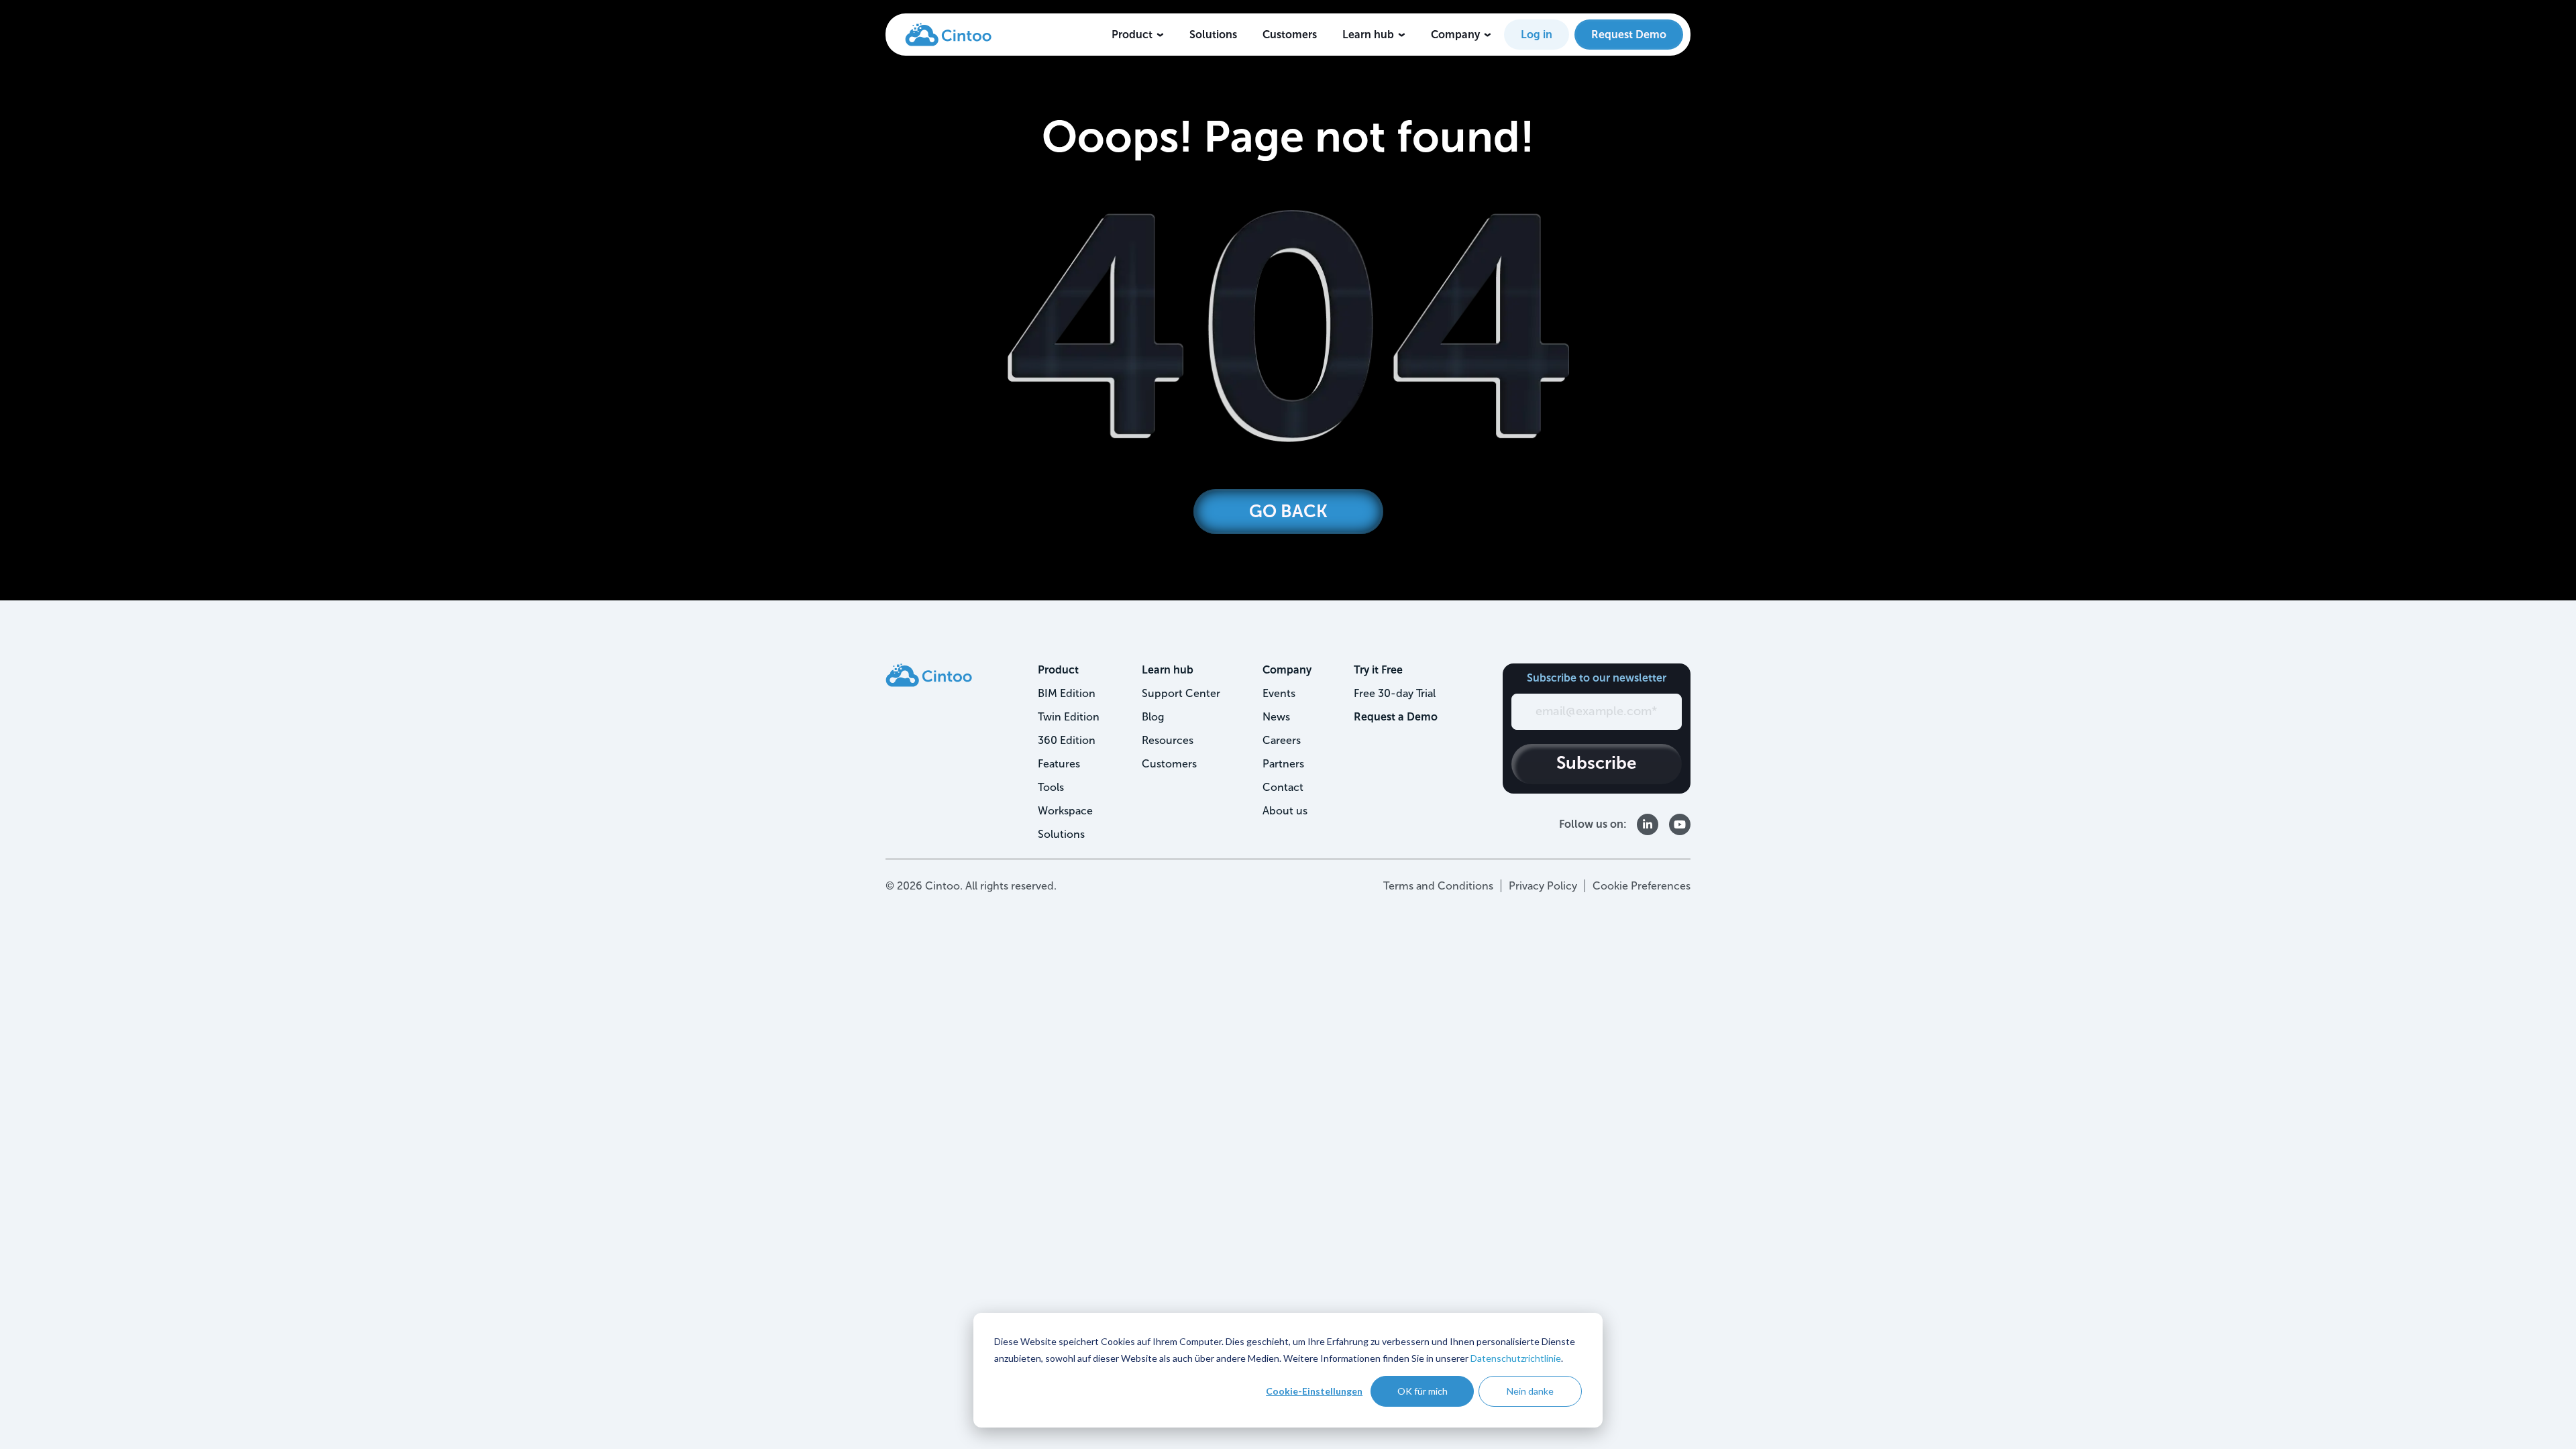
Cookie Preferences (1642, 886)
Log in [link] (1537, 35)
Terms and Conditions (1438, 886)
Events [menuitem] (1279, 693)
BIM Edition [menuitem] (1067, 693)
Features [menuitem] (1059, 764)
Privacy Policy (1543, 886)
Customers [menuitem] (1169, 764)
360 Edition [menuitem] (1067, 740)
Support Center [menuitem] (1181, 693)
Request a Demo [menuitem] (1396, 717)
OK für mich (1423, 1391)
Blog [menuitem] (1153, 717)
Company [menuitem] (1287, 670)
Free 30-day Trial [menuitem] (1395, 693)
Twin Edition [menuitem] (1069, 717)
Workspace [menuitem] (1065, 811)
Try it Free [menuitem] (1378, 670)
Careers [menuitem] (1282, 740)
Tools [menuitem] (1051, 787)
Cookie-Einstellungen (1314, 1391)
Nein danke (1530, 1391)
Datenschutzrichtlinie (1516, 1358)
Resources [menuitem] (1168, 740)
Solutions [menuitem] (1061, 834)
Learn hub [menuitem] (1168, 670)
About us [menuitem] (1285, 811)
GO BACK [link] (1288, 512)
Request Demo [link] (1629, 35)
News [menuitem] (1276, 717)
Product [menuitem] (1058, 670)
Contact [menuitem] (1283, 787)
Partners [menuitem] (1283, 764)
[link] (948, 34)
